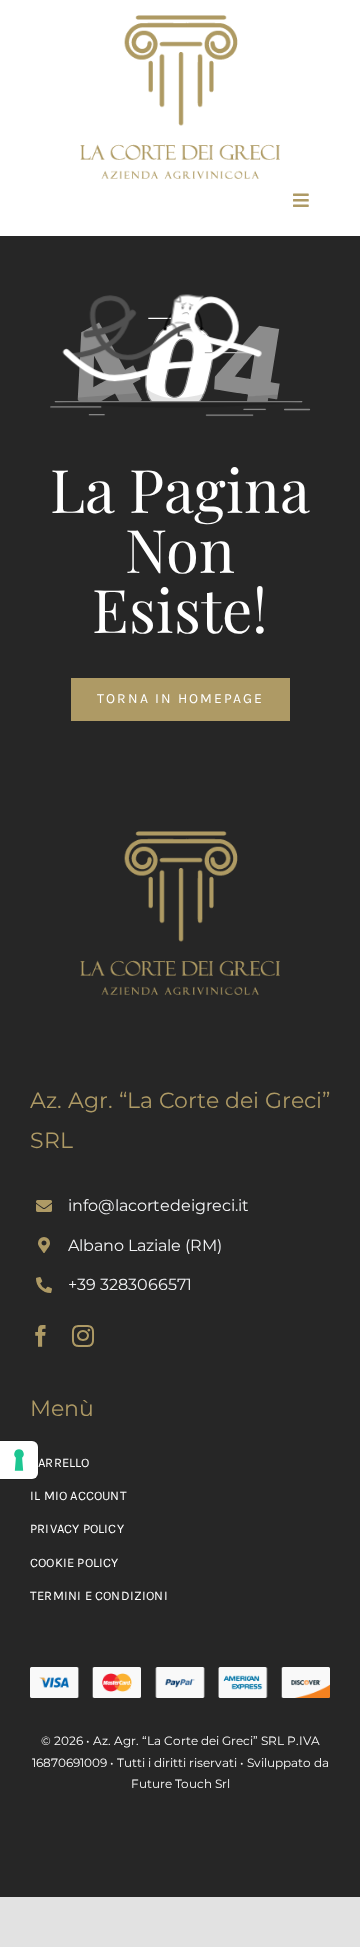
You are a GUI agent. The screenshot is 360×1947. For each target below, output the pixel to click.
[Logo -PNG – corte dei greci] (180, 22)
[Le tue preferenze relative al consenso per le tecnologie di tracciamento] (19, 1460)
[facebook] (41, 1336)
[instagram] (83, 1336)
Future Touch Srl (180, 1783)
